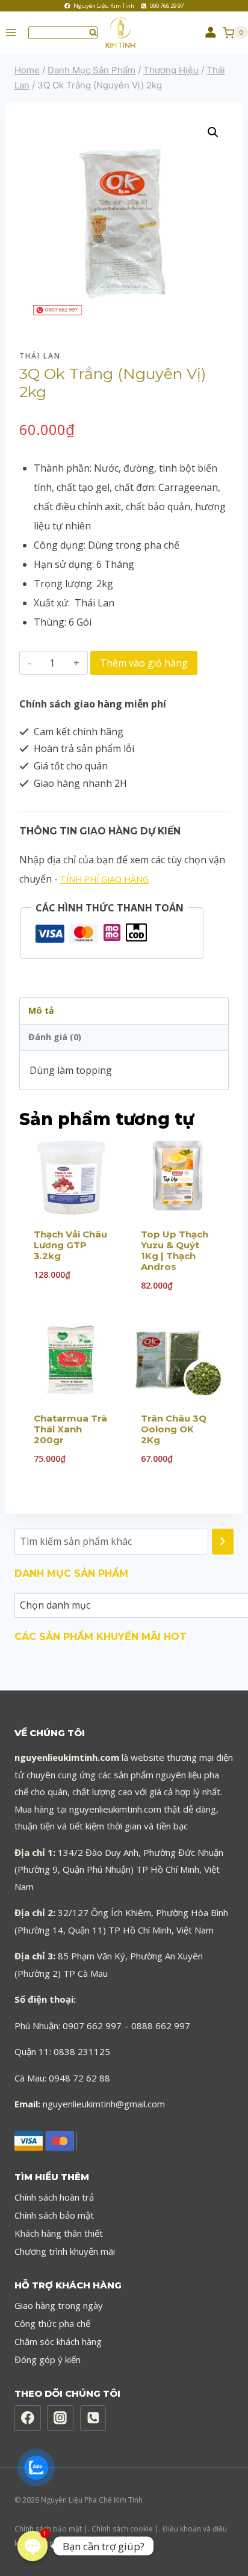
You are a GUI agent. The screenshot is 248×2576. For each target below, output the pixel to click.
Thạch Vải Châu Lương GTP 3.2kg (70, 1245)
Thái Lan (40, 356)
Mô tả (41, 1010)
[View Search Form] (63, 33)
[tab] (124, 1011)
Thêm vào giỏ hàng (144, 663)
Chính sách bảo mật (54, 2215)
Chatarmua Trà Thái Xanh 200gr (70, 1429)
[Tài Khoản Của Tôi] (211, 32)
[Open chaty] (33, 2546)
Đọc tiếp (70, 1317)
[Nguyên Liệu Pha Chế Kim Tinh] (125, 33)
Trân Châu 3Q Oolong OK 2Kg (174, 1429)
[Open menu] (11, 33)
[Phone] (93, 2418)
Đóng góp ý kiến (48, 2359)
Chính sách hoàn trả (54, 2197)
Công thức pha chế (52, 2323)
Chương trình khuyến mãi (65, 2251)
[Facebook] (28, 2418)
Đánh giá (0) (55, 1037)
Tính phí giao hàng (104, 879)
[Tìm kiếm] (223, 1542)
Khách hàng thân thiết (59, 2233)
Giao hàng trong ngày (59, 2305)
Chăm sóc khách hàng (58, 2341)
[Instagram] (60, 2418)
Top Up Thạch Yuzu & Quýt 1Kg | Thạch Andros (175, 1250)
